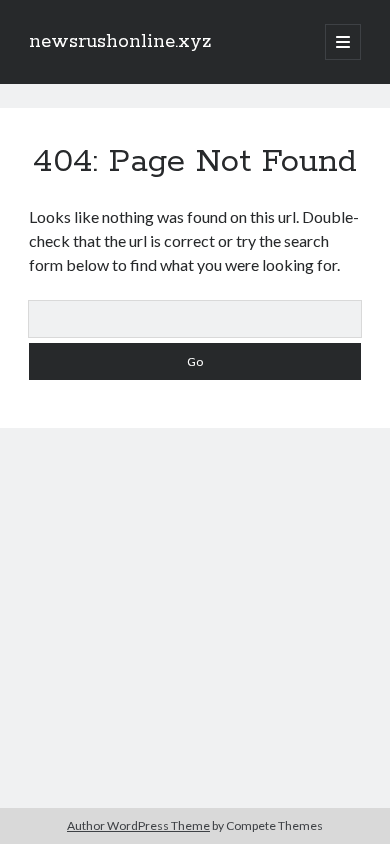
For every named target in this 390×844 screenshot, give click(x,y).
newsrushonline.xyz (120, 42)
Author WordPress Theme (138, 825)
